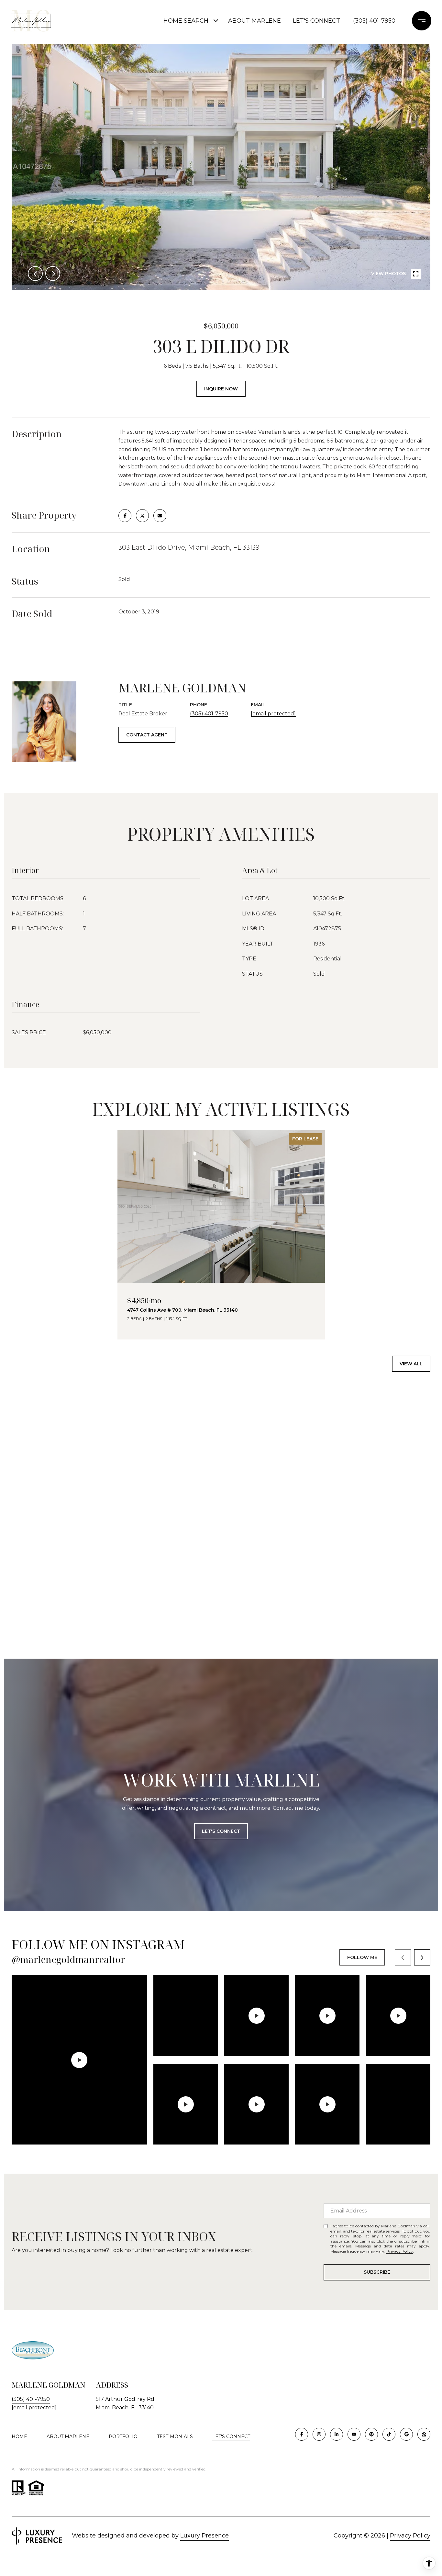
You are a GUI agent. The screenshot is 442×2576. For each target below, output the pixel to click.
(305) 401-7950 (374, 21)
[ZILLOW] (424, 2434)
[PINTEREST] (371, 2434)
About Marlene (254, 21)
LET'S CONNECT (231, 2437)
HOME (19, 2436)
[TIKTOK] (389, 2434)
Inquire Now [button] (221, 389)
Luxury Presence (204, 2536)
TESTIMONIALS (175, 2436)
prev (35, 274)
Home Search (186, 21)
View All (411, 1364)
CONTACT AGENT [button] (147, 735)
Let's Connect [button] (221, 1831)
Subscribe (377, 2272)
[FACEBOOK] (302, 2434)
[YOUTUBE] (354, 2434)
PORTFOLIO (123, 2436)
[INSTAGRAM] (319, 2434)
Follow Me (362, 1957)
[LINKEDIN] (337, 2434)
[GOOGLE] (406, 2434)
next (53, 274)
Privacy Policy (400, 2251)
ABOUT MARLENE (68, 2436)
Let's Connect (316, 21)
